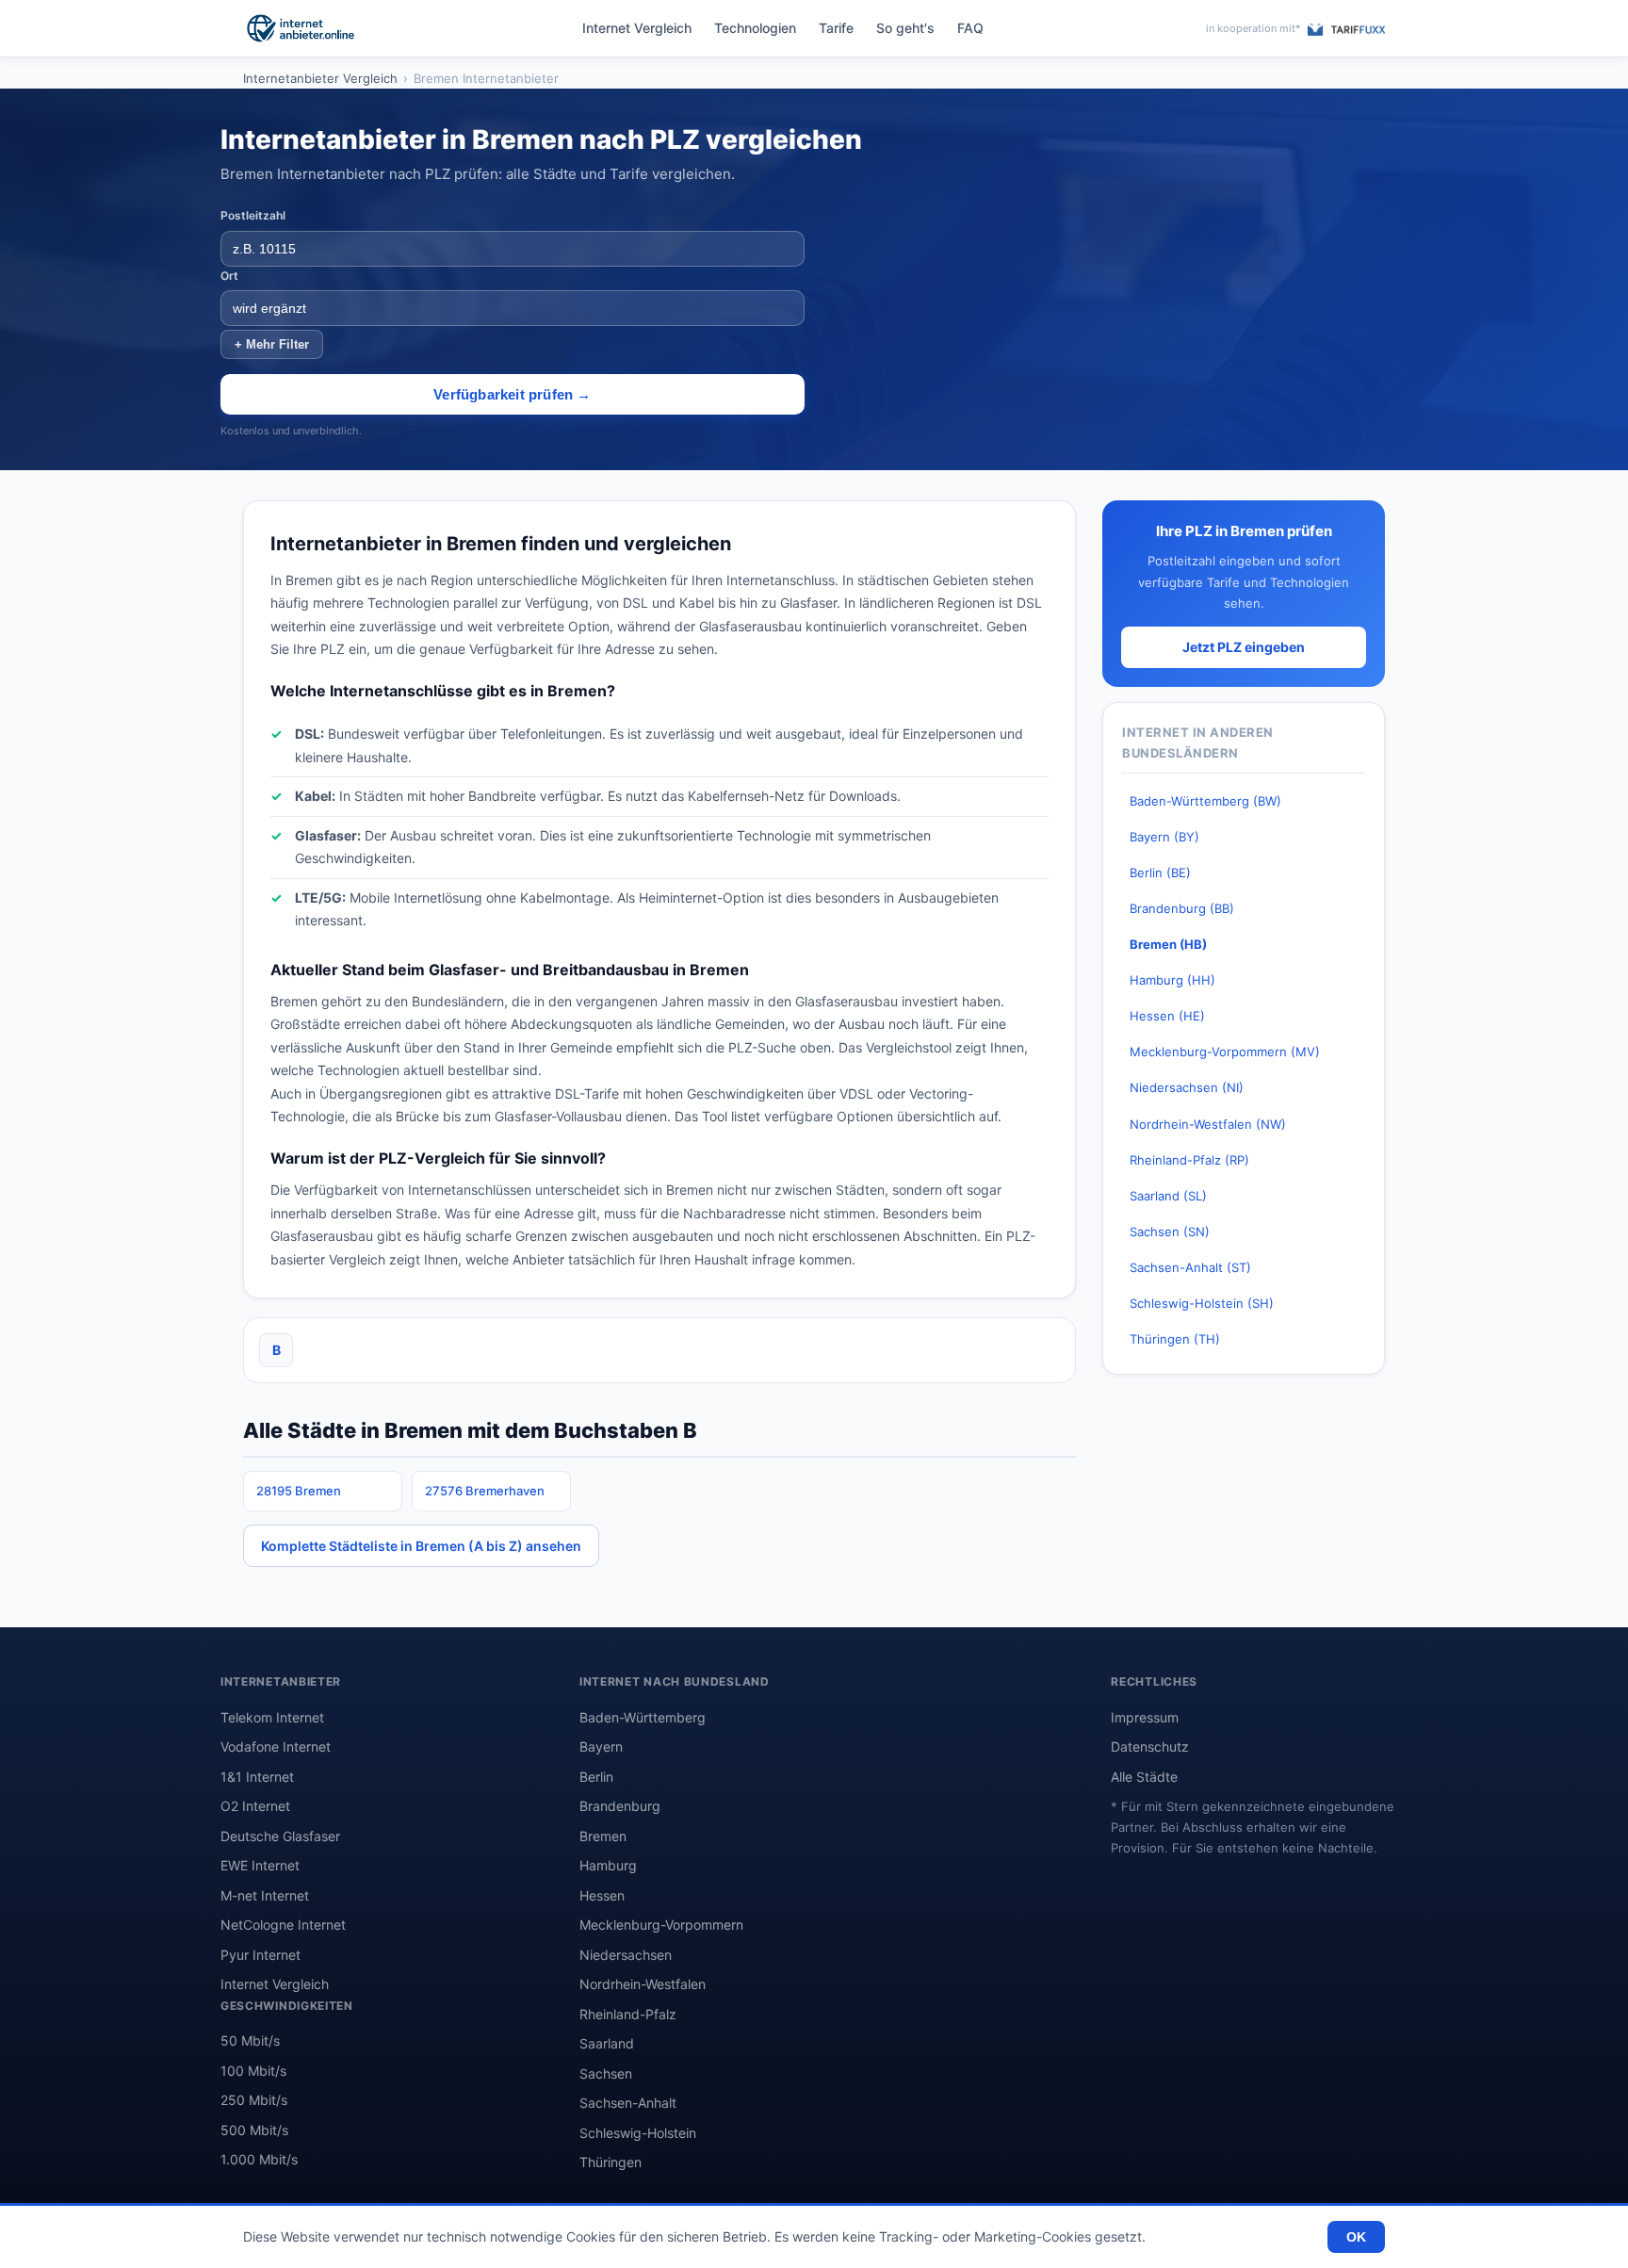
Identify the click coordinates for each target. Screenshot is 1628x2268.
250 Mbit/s (254, 2100)
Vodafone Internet (276, 1746)
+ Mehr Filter (272, 344)
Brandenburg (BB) (1182, 908)
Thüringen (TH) (1175, 1339)
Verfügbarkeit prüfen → (512, 394)
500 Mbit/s (254, 2130)
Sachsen (606, 2073)
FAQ (970, 28)
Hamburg (608, 1865)
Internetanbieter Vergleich (320, 78)
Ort (229, 276)
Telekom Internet (272, 1717)
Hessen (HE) (1167, 1016)
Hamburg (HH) (1172, 980)
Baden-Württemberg (643, 1717)
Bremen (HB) (1168, 944)
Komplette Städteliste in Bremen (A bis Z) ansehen (421, 1546)
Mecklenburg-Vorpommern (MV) (1225, 1052)
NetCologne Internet (283, 1925)
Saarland (607, 2043)
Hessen (602, 1895)
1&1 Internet (257, 1777)
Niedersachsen (626, 1955)
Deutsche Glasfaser (280, 1836)
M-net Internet (265, 1895)
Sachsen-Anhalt (628, 2103)
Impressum (1145, 1717)
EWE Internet (260, 1865)
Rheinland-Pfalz (628, 2014)
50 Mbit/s (250, 2040)
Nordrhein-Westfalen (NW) (1208, 1124)
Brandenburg (620, 1806)
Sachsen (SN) (1170, 1232)
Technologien (755, 28)
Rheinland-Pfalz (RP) (1189, 1160)
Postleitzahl (253, 215)
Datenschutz (1150, 1746)
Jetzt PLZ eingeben (1244, 647)
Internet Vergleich (637, 28)
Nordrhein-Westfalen (643, 1984)
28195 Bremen (299, 1491)
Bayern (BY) (1164, 837)
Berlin (596, 1777)
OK (1356, 2237)
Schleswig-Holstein (638, 2133)
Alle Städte (1144, 1777)
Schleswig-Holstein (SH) (1202, 1303)
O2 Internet (255, 1806)
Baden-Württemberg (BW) (1205, 801)
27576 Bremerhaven (485, 1491)
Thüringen (610, 2162)
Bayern (601, 1746)
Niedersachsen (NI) (1187, 1087)
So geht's (905, 28)
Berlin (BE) (1160, 873)
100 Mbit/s (253, 2071)
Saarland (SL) (1168, 1196)
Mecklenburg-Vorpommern (661, 1925)
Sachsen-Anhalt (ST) (1190, 1267)
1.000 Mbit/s (259, 2159)
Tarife (836, 28)
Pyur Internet (260, 1955)
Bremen (603, 1836)
